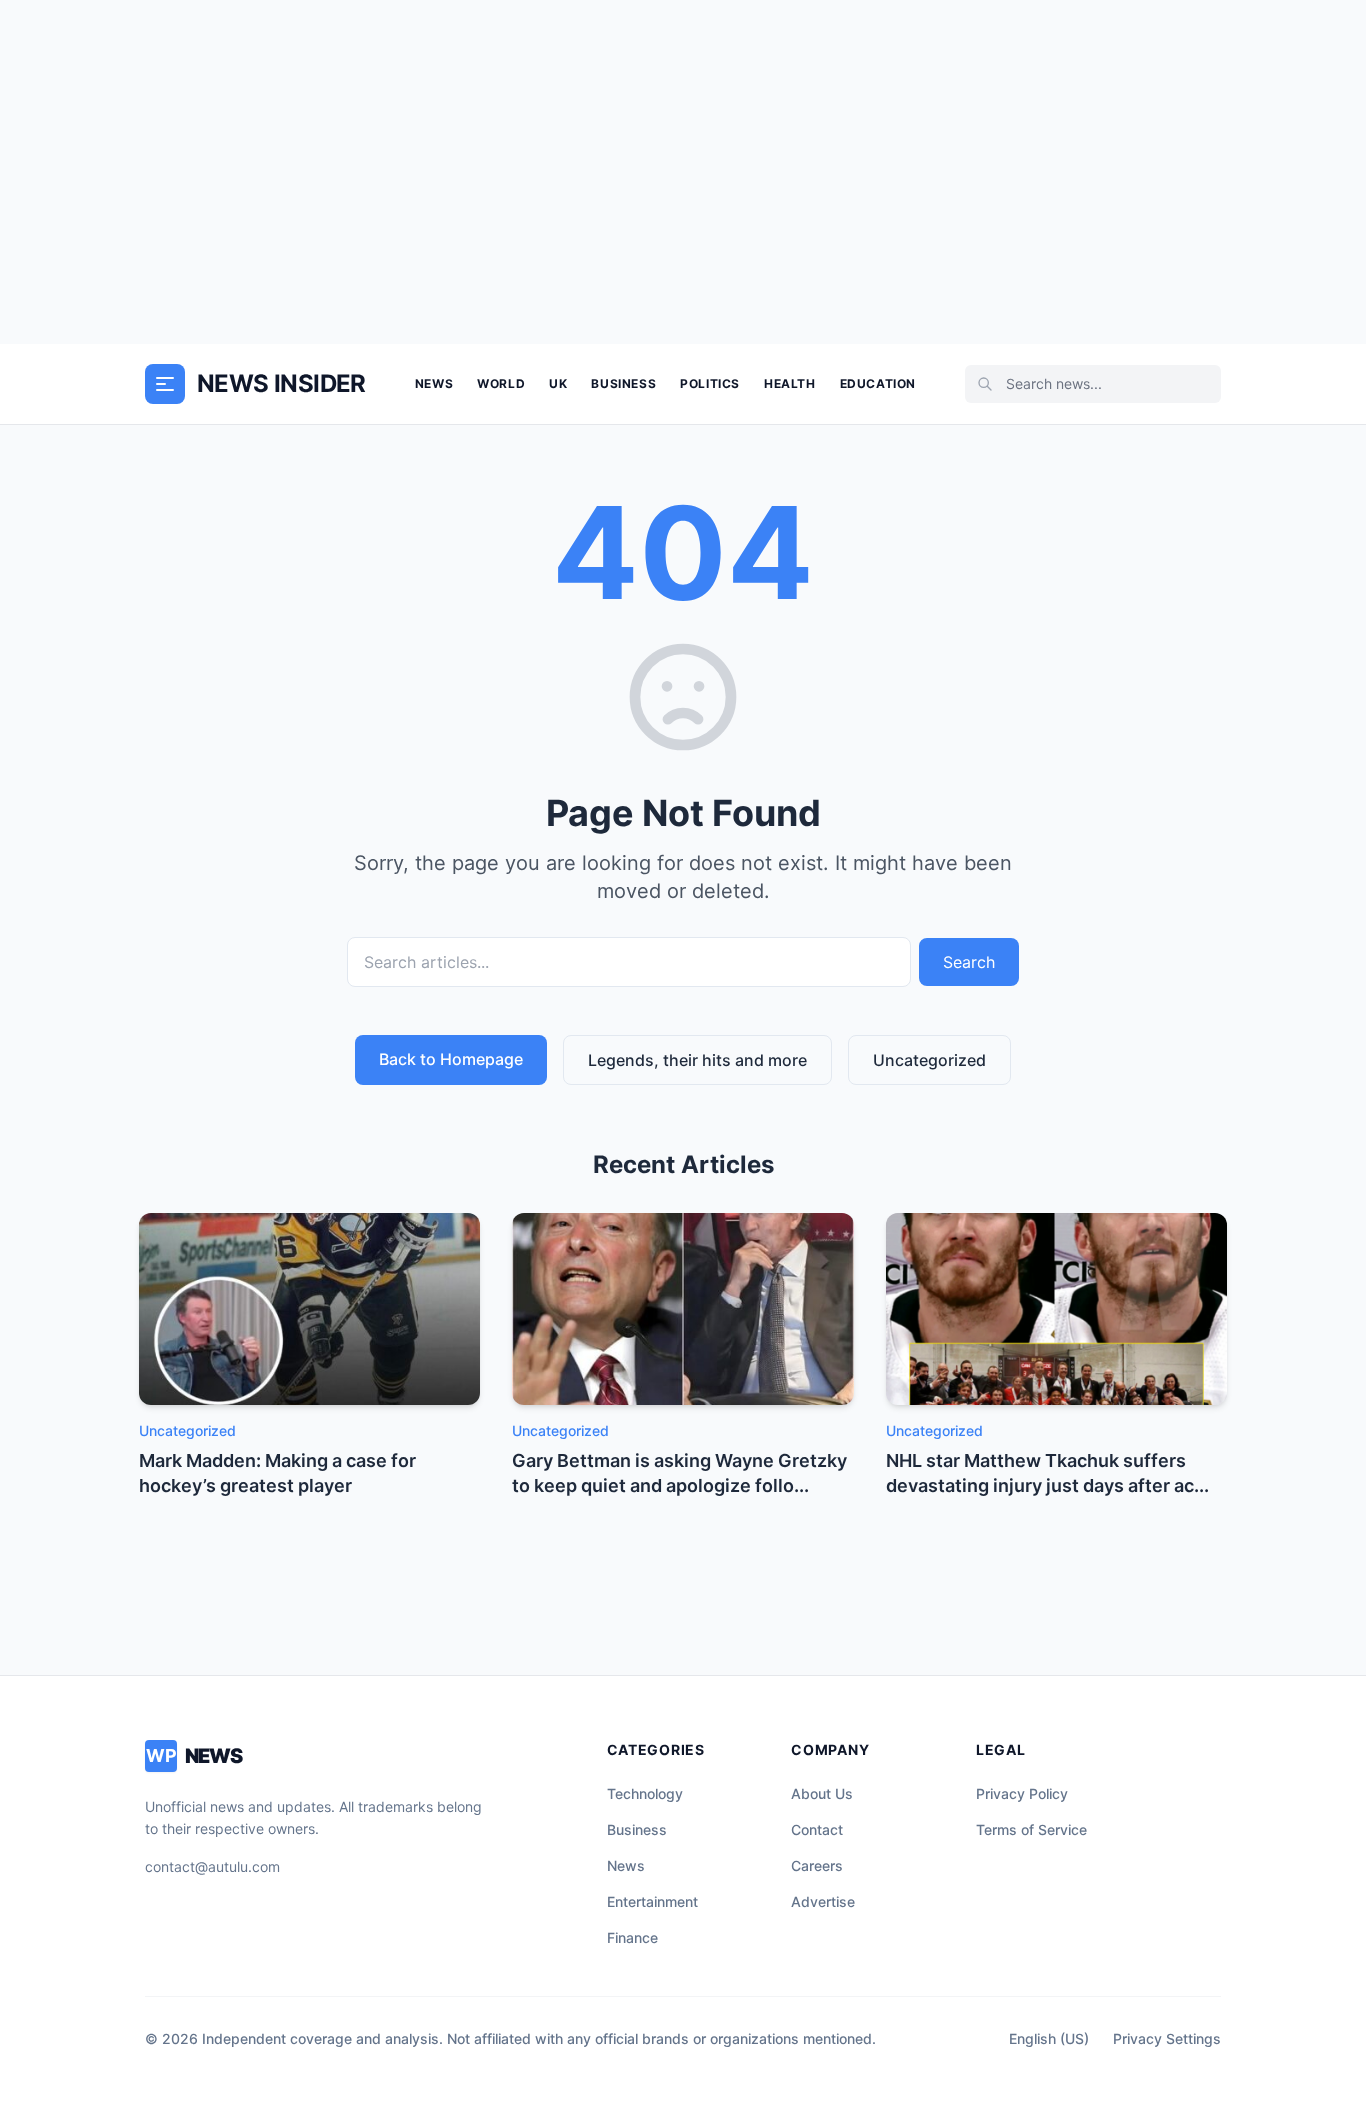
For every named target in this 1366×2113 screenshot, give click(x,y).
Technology (645, 1793)
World (501, 383)
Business (623, 383)
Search (969, 962)
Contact (817, 1829)
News (434, 383)
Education (878, 383)
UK (558, 383)
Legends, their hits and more (697, 1060)
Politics (710, 383)
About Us (822, 1793)
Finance (632, 1937)
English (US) (1049, 2038)
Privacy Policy (1022, 1793)
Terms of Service (1031, 1829)
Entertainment (652, 1901)
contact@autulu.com (212, 1866)
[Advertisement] (683, 172)
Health (790, 383)
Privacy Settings (1167, 2038)
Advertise (823, 1901)
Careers (817, 1865)
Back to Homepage (451, 1059)
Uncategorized (929, 1060)
